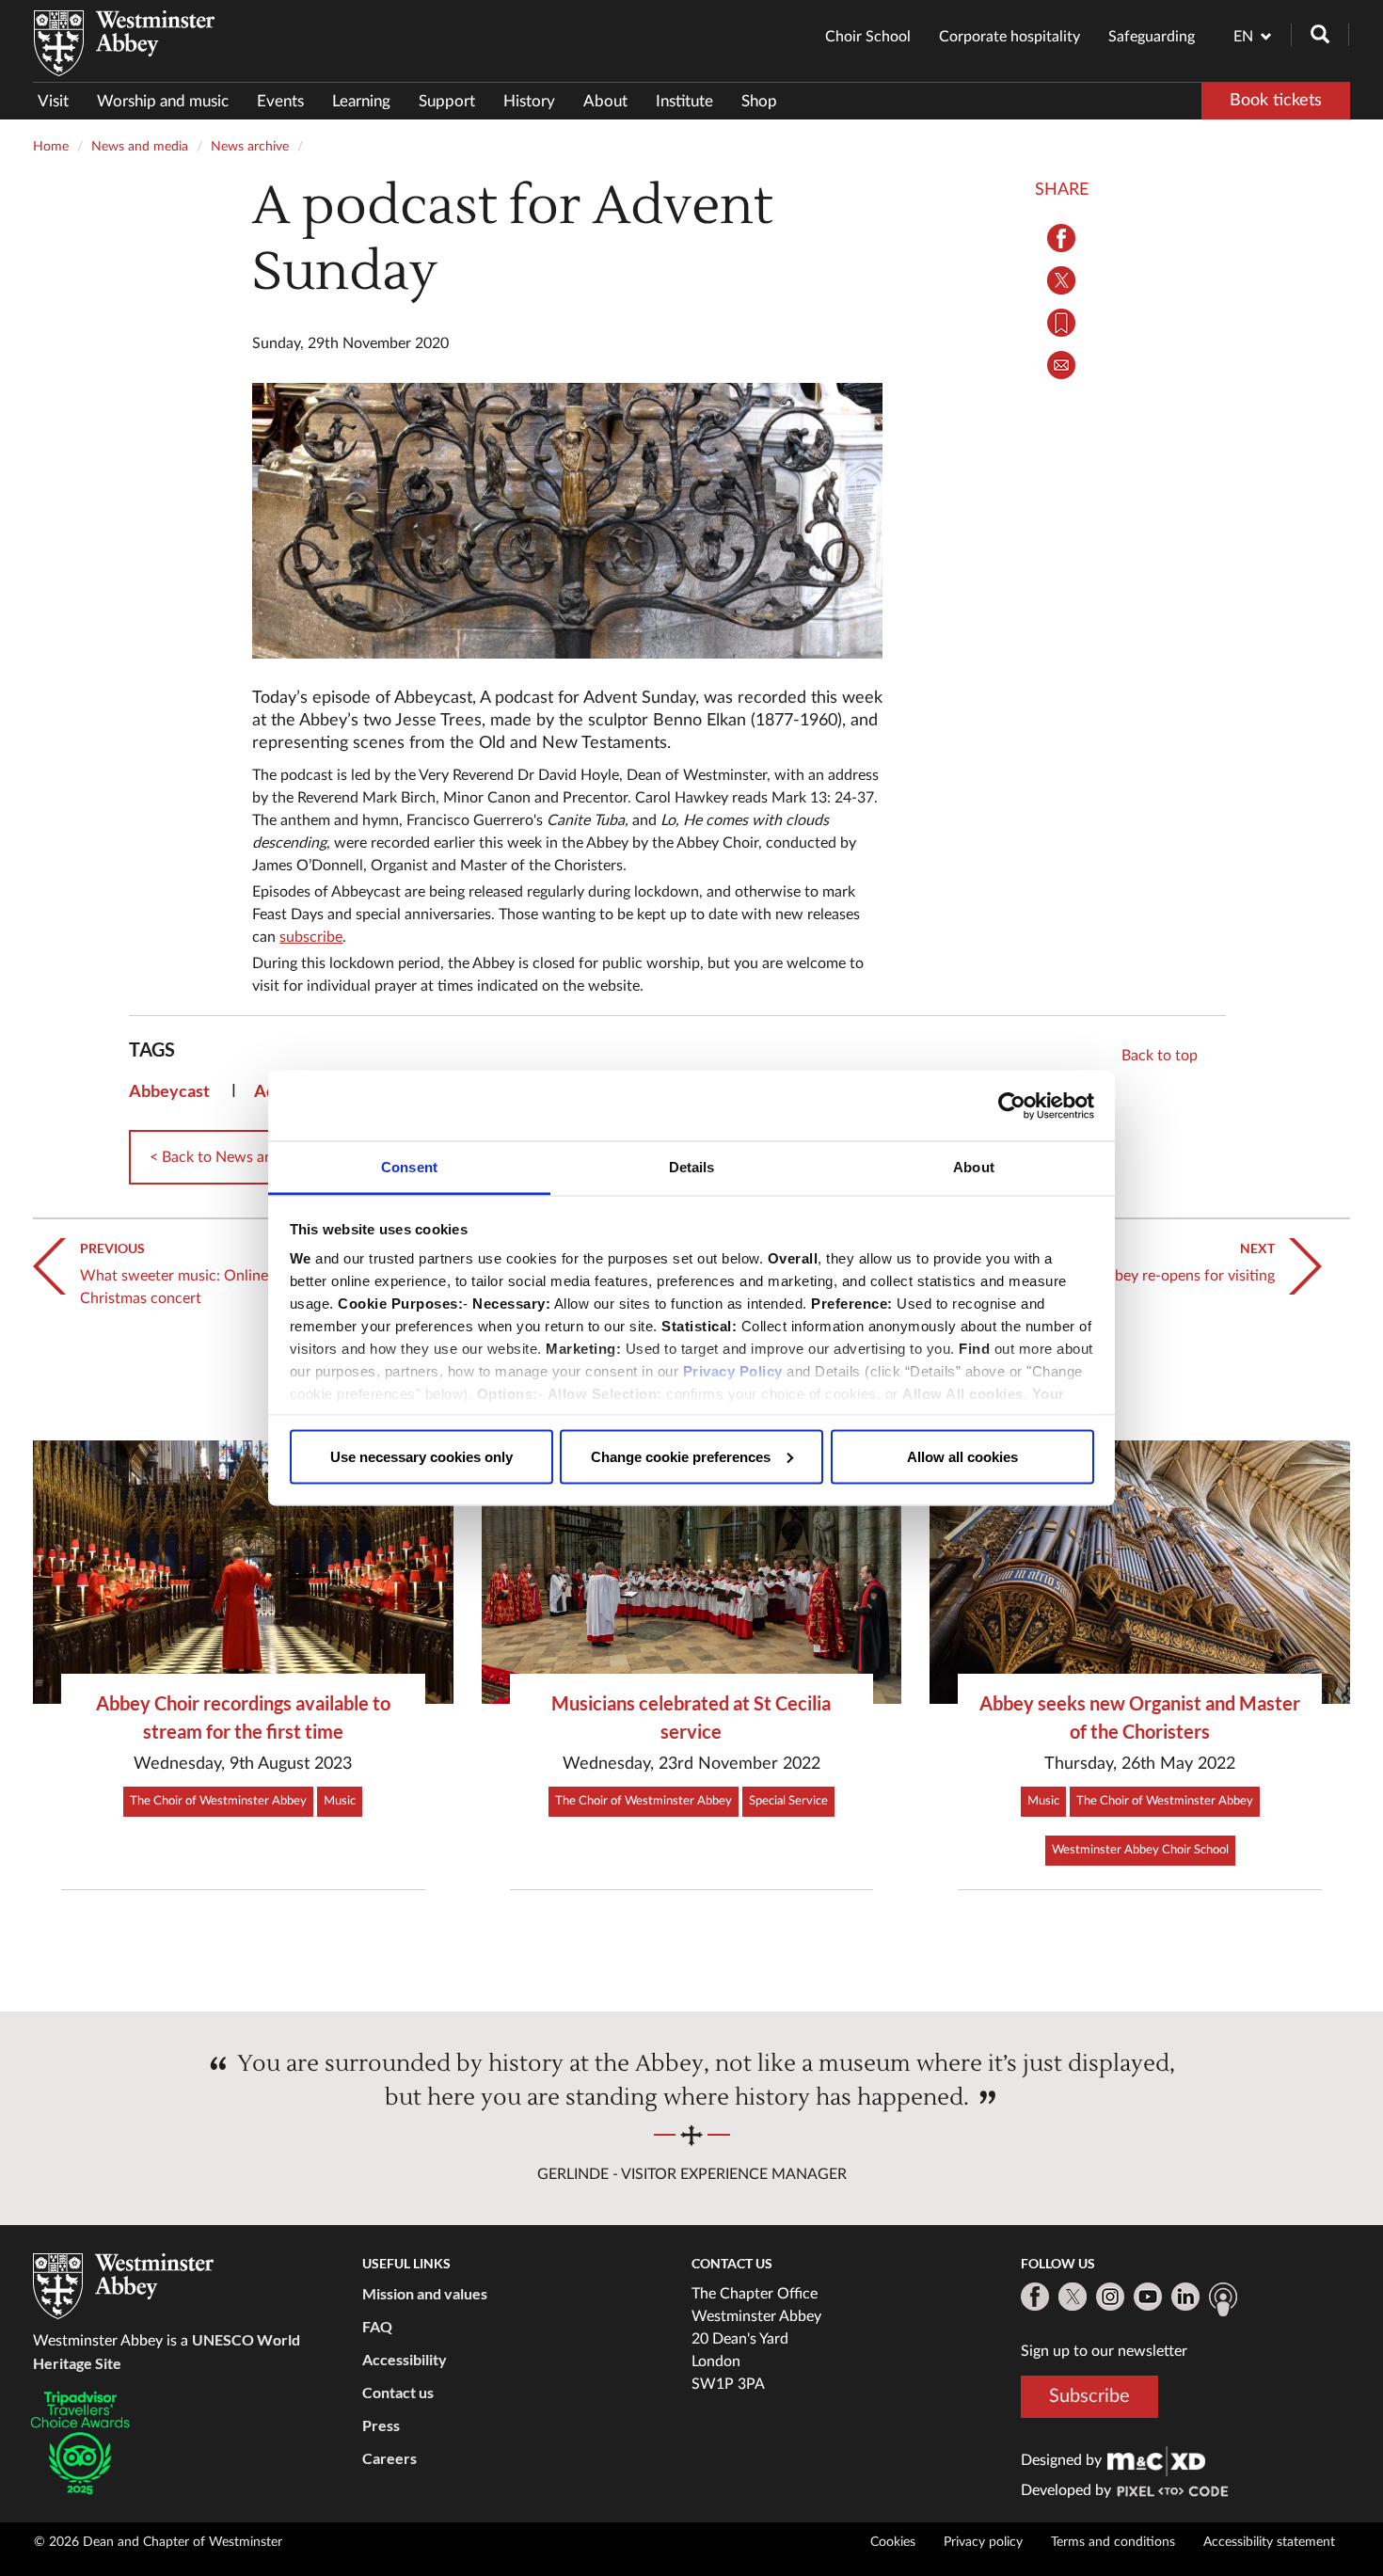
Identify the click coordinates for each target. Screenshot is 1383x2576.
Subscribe (1089, 2396)
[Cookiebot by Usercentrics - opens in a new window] (1012, 1105)
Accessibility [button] (405, 2359)
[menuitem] (60, 101)
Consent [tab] (409, 1167)
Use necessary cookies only (421, 1456)
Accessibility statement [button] (1269, 2542)
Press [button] (381, 2425)
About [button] (605, 101)
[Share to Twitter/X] (1062, 280)
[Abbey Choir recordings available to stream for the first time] (243, 1572)
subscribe (311, 937)
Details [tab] (692, 1167)
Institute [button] (684, 101)
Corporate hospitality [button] (1009, 37)
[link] (1156, 2460)
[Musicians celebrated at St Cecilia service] (692, 1572)
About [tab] (974, 1167)
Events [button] (280, 101)
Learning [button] (361, 101)
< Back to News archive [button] (227, 1157)
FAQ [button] (377, 2326)
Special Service (788, 1801)
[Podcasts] (1223, 2299)
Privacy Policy (733, 1371)
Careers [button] (389, 2458)
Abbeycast (169, 1090)
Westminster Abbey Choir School (1140, 1850)
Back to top (1160, 1056)
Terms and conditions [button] (1113, 2542)
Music (340, 1801)
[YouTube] (1148, 2297)
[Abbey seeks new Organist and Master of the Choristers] (1140, 1572)
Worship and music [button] (163, 101)
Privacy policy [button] (983, 2542)
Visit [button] (53, 101)
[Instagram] (1110, 2297)
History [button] (529, 101)
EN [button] (1243, 37)
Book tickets (1276, 101)
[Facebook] (1035, 2297)
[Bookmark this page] (1062, 323)
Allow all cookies (962, 1456)
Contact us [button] (398, 2392)
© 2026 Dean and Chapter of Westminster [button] (158, 2542)
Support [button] (447, 101)
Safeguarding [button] (1152, 37)
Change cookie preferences (681, 1456)
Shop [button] (759, 101)
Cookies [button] (893, 2542)
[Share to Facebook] (1062, 238)
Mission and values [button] (425, 2293)
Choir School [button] (868, 37)
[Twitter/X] (1073, 2297)
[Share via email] (1062, 365)
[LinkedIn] (1185, 2297)
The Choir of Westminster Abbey (218, 1801)
